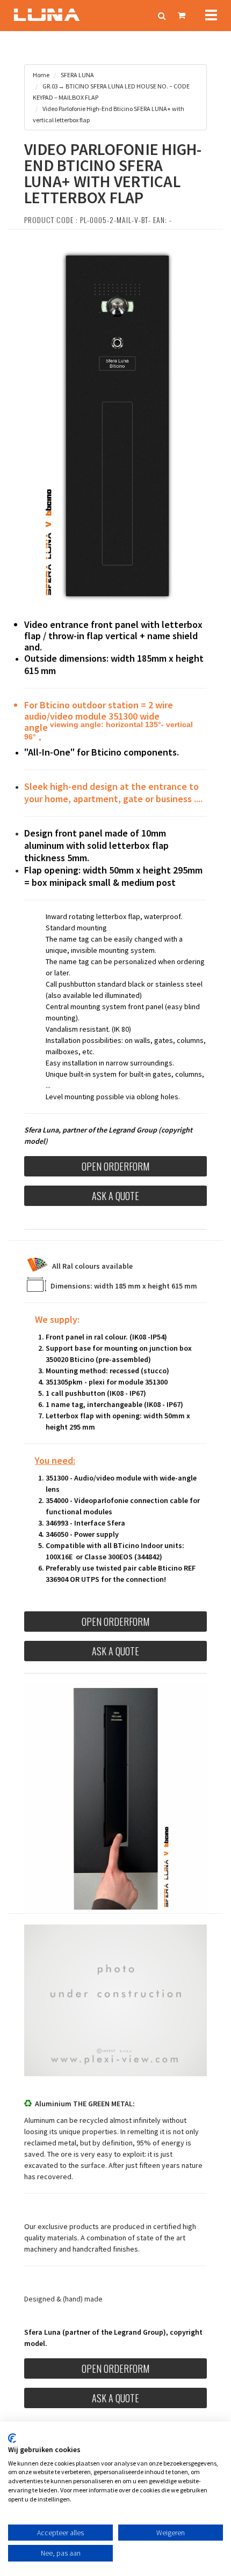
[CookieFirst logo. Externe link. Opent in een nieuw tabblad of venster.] (12, 2438)
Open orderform (115, 1166)
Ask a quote (115, 1196)
